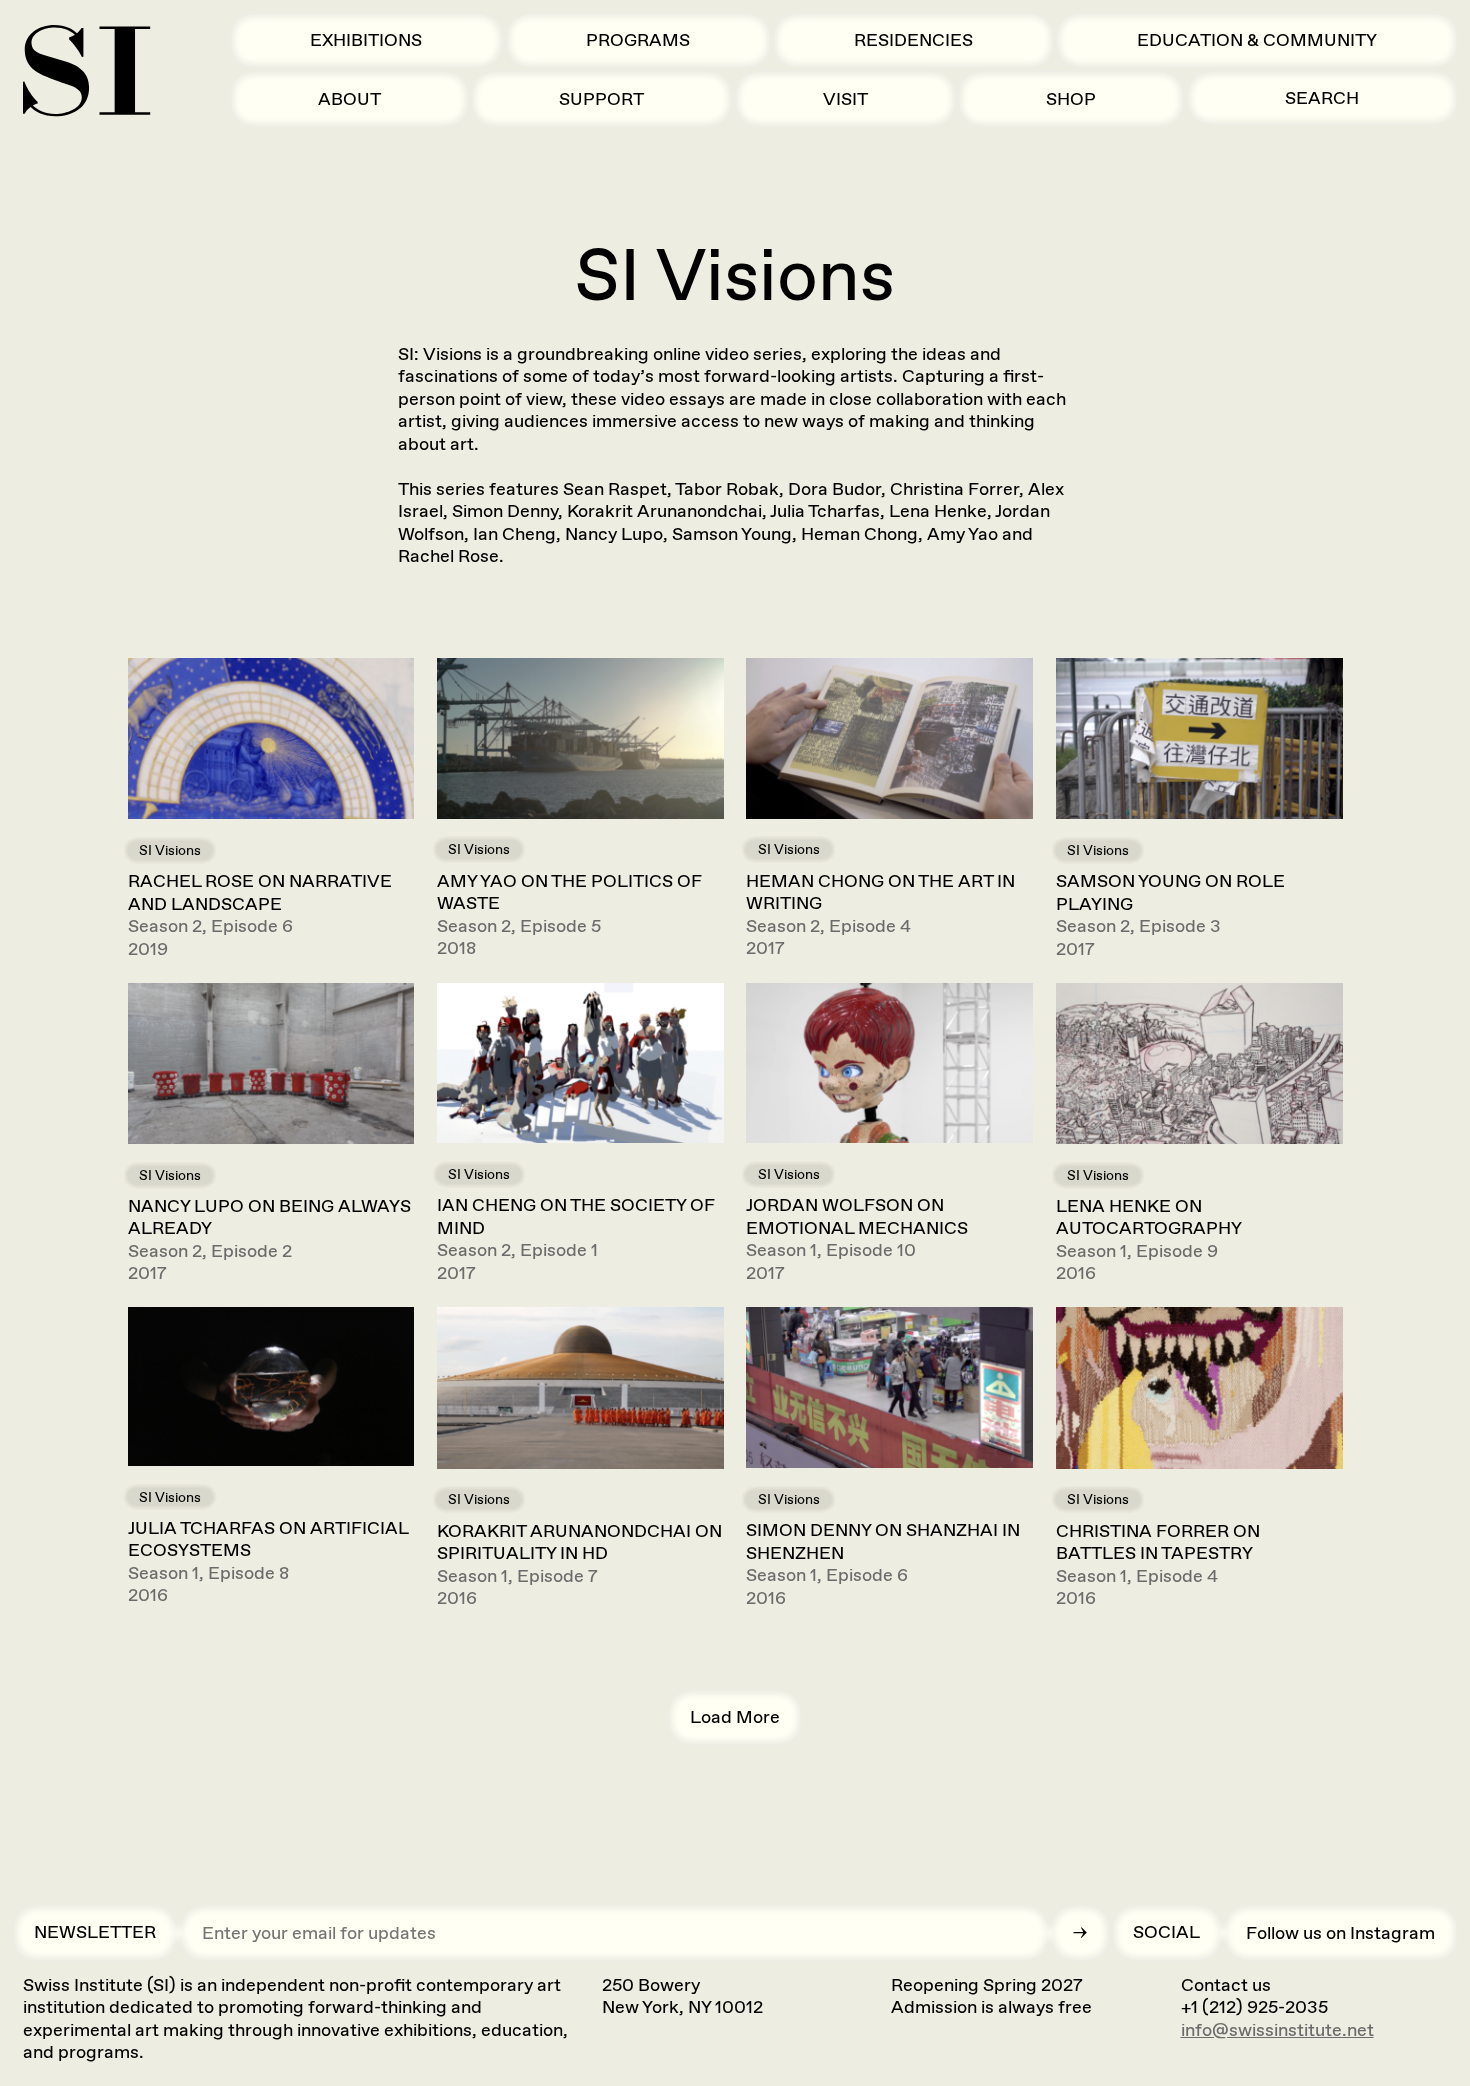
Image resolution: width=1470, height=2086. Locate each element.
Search (1322, 98)
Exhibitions (366, 40)
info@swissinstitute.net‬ (1277, 2030)
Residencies (913, 40)
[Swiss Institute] (86, 70)
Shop (1071, 99)
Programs (638, 40)
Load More (735, 1717)
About (349, 99)
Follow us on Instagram (1340, 1933)
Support (601, 99)
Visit (845, 99)
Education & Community (1257, 40)
